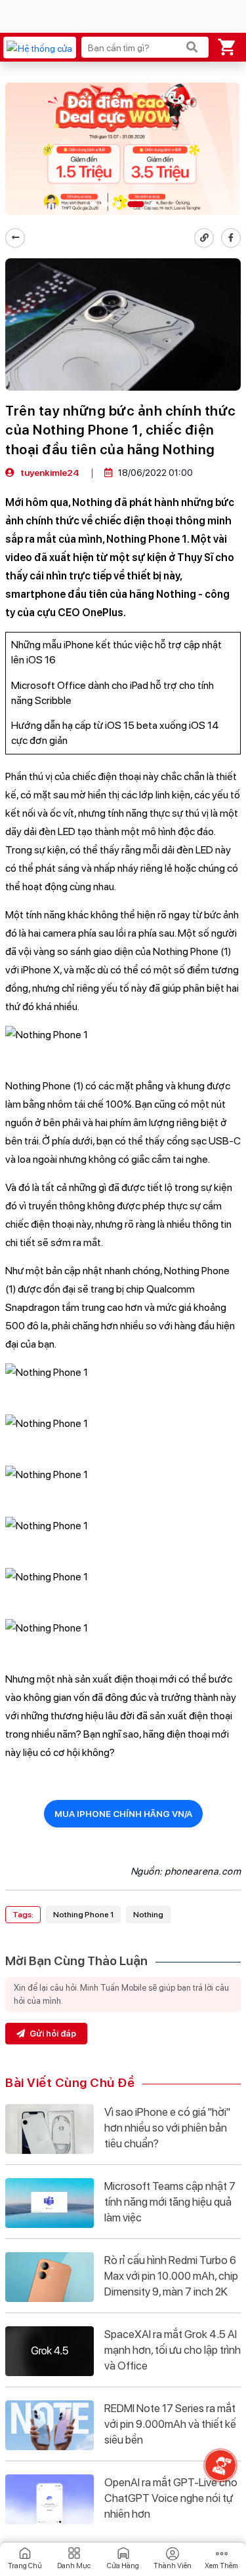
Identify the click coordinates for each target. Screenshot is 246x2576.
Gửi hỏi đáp (52, 2034)
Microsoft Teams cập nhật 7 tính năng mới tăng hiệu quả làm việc (170, 2202)
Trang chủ (25, 2566)
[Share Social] (231, 238)
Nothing (148, 1915)
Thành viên (173, 2566)
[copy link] (204, 238)
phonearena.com (203, 1871)
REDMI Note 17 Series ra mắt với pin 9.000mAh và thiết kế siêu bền (170, 2424)
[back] (15, 238)
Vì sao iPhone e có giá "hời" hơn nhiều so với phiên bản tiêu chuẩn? (167, 2128)
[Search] (192, 47)
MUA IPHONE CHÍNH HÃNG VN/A (123, 1814)
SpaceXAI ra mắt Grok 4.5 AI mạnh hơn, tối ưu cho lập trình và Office (173, 2350)
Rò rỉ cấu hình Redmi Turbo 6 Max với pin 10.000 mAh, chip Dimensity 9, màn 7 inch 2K (171, 2276)
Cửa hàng (123, 2566)
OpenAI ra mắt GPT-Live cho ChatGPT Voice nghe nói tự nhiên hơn (171, 2498)
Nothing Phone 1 (83, 1915)
